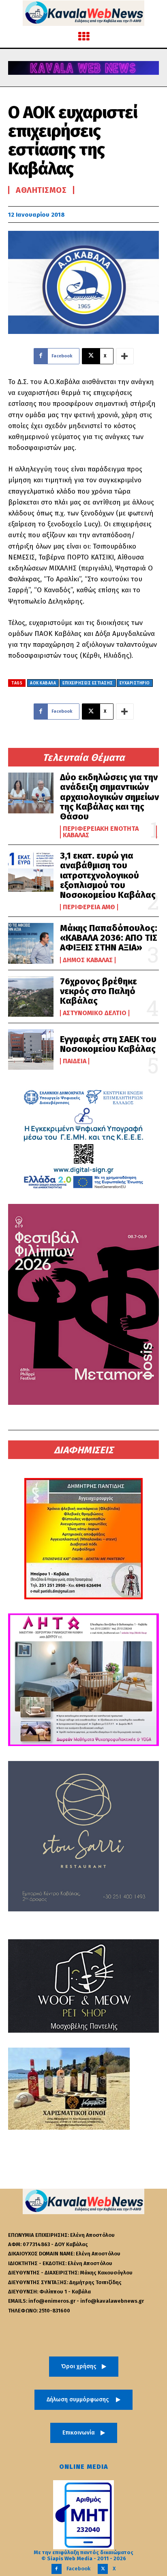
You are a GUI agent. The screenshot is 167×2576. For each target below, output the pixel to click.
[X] (103, 2569)
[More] (125, 356)
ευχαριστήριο (135, 683)
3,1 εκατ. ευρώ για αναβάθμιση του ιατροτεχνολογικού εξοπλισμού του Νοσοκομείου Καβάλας (108, 875)
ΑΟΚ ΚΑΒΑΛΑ (43, 683)
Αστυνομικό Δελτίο (95, 1013)
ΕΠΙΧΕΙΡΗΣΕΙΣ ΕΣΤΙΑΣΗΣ (88, 683)
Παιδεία (75, 1061)
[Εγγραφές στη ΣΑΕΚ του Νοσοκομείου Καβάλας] (31, 1049)
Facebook (78, 2569)
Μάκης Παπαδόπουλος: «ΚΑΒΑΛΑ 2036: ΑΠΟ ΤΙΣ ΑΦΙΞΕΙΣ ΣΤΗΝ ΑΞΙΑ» (109, 938)
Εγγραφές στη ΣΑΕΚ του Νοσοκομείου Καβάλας (108, 1044)
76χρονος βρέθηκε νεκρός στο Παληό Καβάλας (98, 991)
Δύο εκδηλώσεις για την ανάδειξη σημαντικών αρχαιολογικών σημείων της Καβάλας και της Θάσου (109, 797)
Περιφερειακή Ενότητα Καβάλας (101, 832)
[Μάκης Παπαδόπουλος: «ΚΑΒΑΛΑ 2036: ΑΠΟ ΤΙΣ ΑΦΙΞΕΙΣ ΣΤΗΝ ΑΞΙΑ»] (31, 943)
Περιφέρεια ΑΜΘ (89, 907)
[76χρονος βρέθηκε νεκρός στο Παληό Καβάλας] (31, 997)
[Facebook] (57, 2569)
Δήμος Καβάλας (88, 960)
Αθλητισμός (41, 190)
